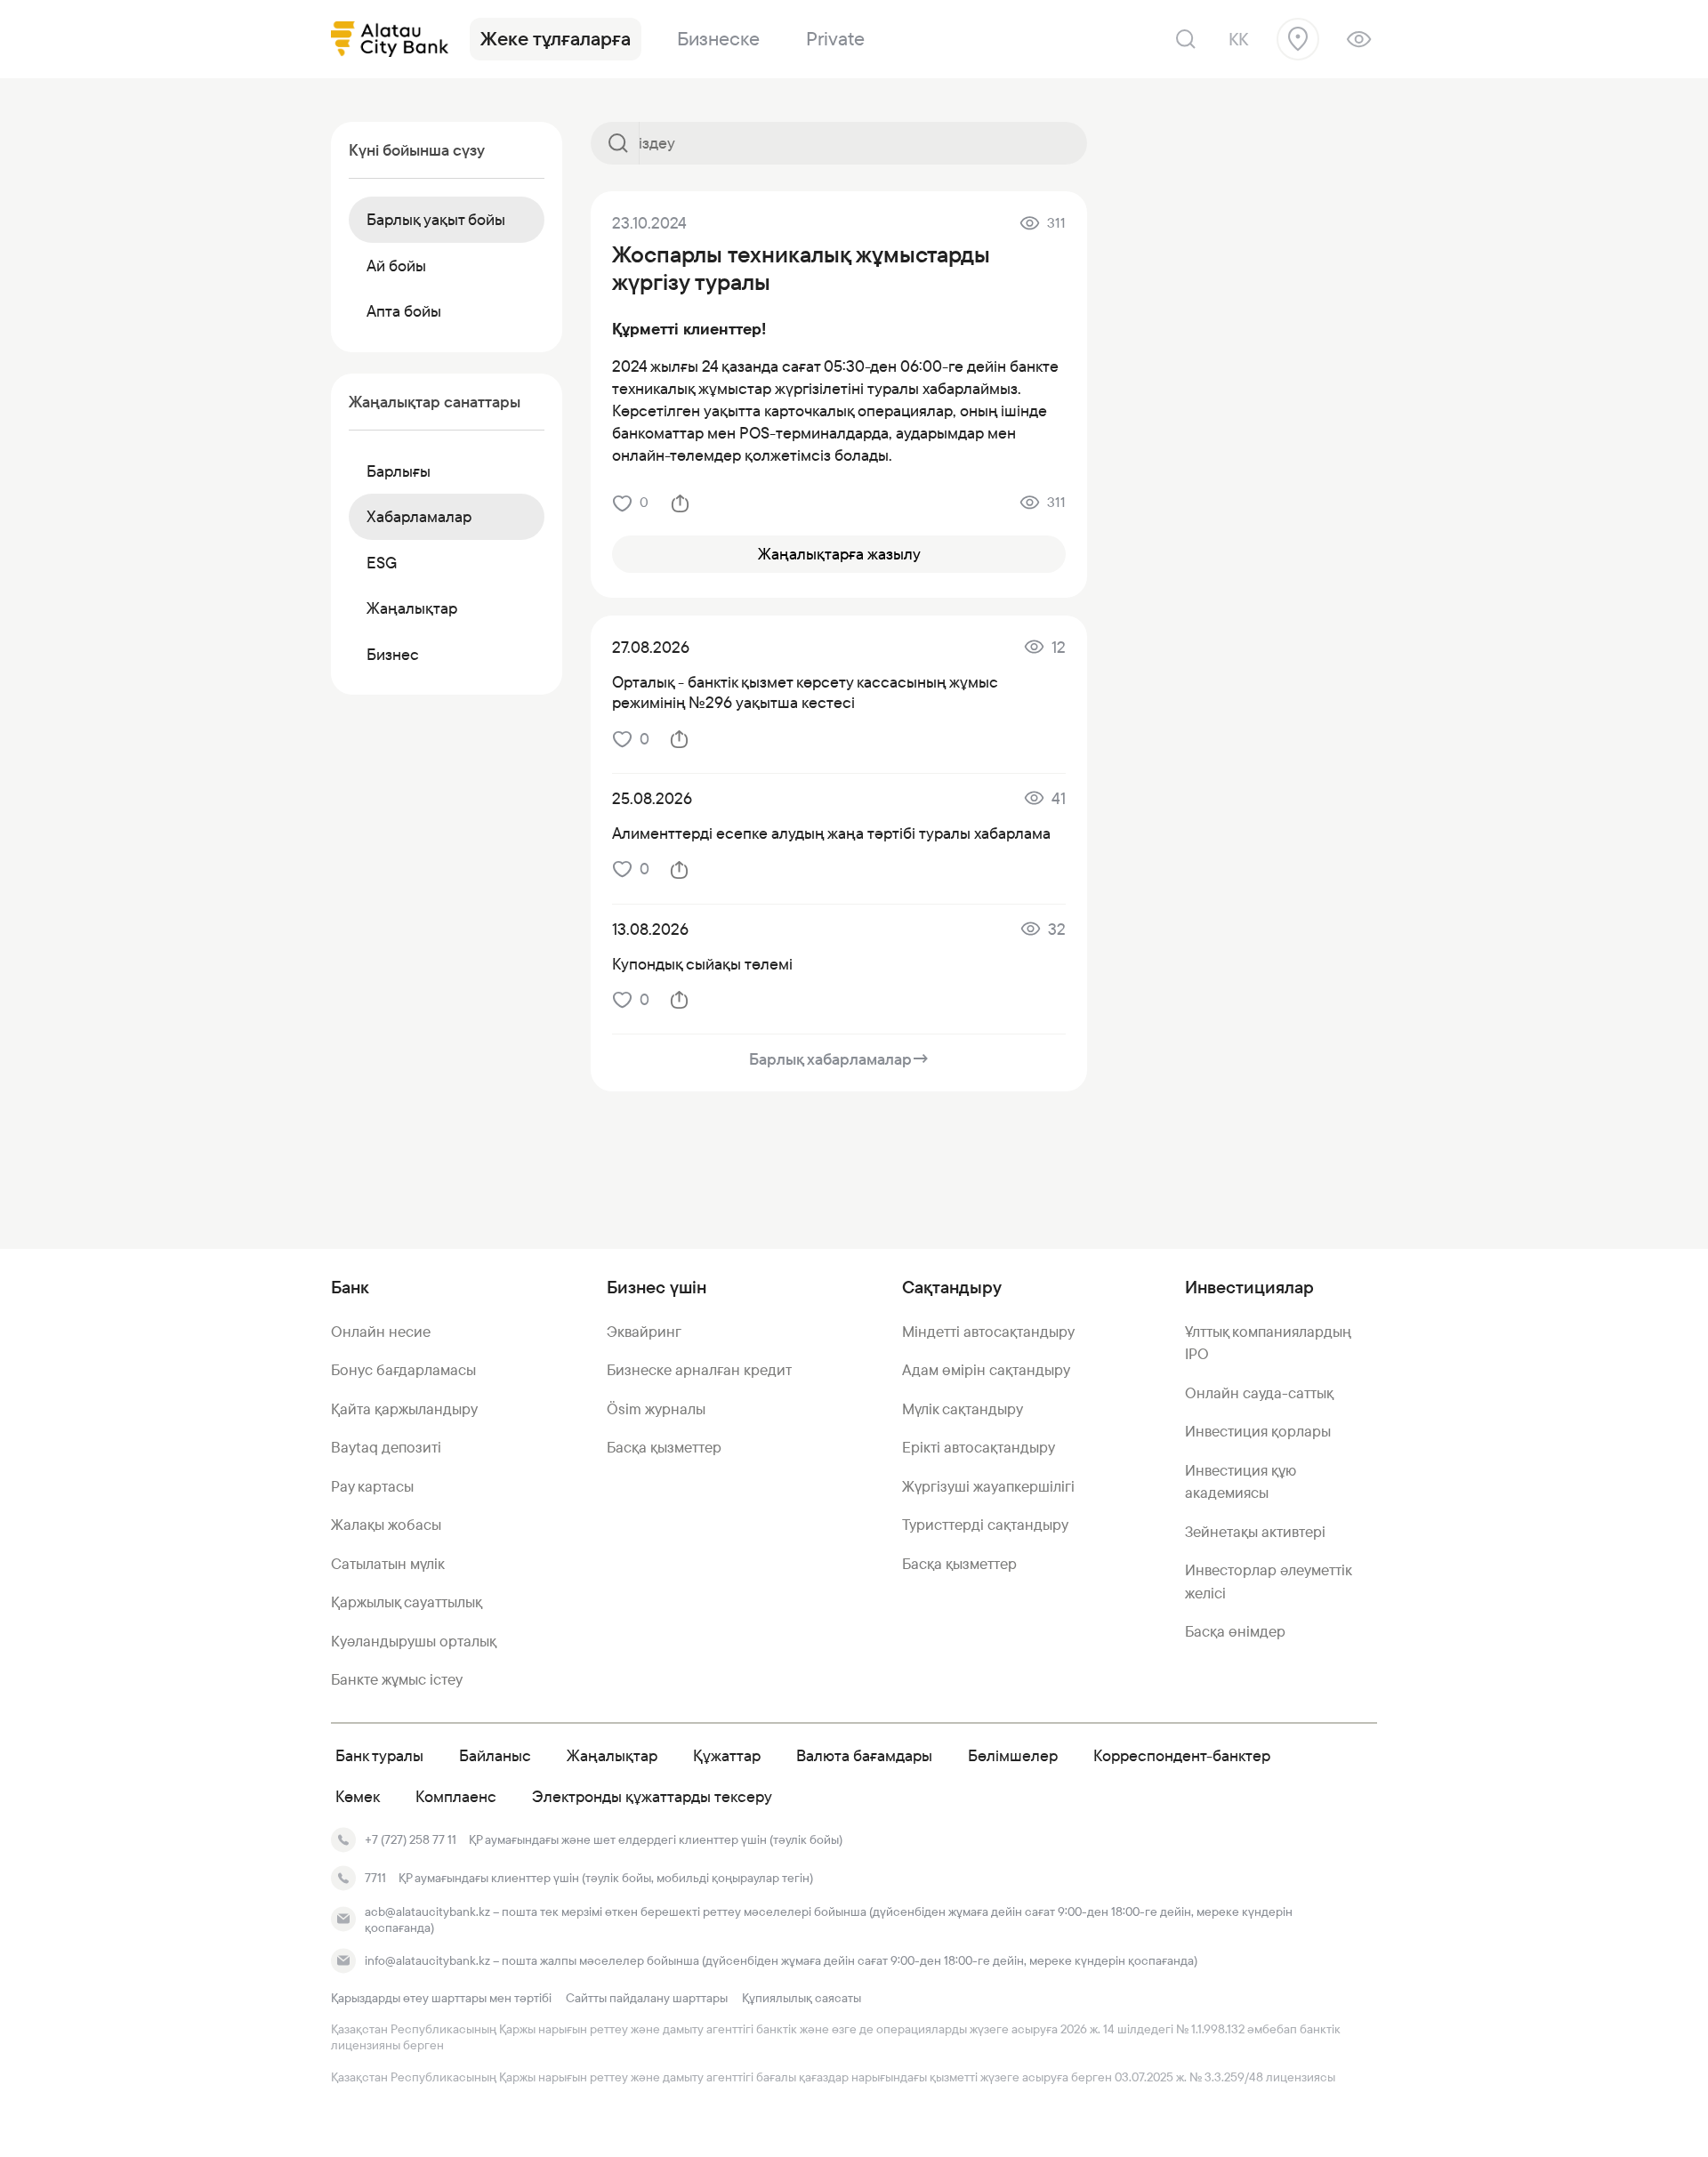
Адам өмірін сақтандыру (986, 1370)
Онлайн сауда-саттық (1259, 1393)
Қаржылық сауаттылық (407, 1602)
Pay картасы (372, 1486)
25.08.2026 (652, 798)
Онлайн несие (381, 1332)
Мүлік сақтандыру (963, 1409)
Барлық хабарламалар (839, 1059)
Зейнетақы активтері (1255, 1532)
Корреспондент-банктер (1182, 1755)
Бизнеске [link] (718, 39)
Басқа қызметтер (664, 1447)
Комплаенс (456, 1796)
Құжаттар (727, 1755)
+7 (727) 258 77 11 (411, 1839)
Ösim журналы (656, 1409)
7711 (375, 1878)
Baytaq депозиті (386, 1447)
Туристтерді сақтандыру (985, 1525)
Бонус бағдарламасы (403, 1370)
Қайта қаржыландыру (404, 1409)
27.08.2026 (651, 647)
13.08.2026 (650, 929)
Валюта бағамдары (864, 1755)
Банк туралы (379, 1755)
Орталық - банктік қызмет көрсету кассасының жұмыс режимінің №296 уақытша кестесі (805, 692)
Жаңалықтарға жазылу (839, 554)
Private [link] (835, 39)
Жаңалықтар (612, 1755)
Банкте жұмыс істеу (397, 1679)
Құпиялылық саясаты (802, 1998)
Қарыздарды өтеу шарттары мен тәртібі (441, 1998)
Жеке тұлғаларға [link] (556, 39)
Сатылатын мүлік (388, 1564)
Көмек (358, 1796)
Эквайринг (644, 1332)
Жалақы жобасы (386, 1525)
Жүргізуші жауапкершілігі (988, 1486)
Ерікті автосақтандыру (979, 1447)
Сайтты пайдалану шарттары (647, 1998)
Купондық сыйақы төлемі (702, 964)
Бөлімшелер (1013, 1755)
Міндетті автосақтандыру (988, 1332)
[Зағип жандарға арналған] (1359, 39)
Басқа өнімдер (1235, 1631)
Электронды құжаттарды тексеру (652, 1796)
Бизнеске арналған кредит (699, 1370)
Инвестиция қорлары (1258, 1431)
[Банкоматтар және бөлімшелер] (1298, 39)
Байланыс (495, 1755)
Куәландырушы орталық (414, 1641)
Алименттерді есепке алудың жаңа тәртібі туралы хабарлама (831, 833)
